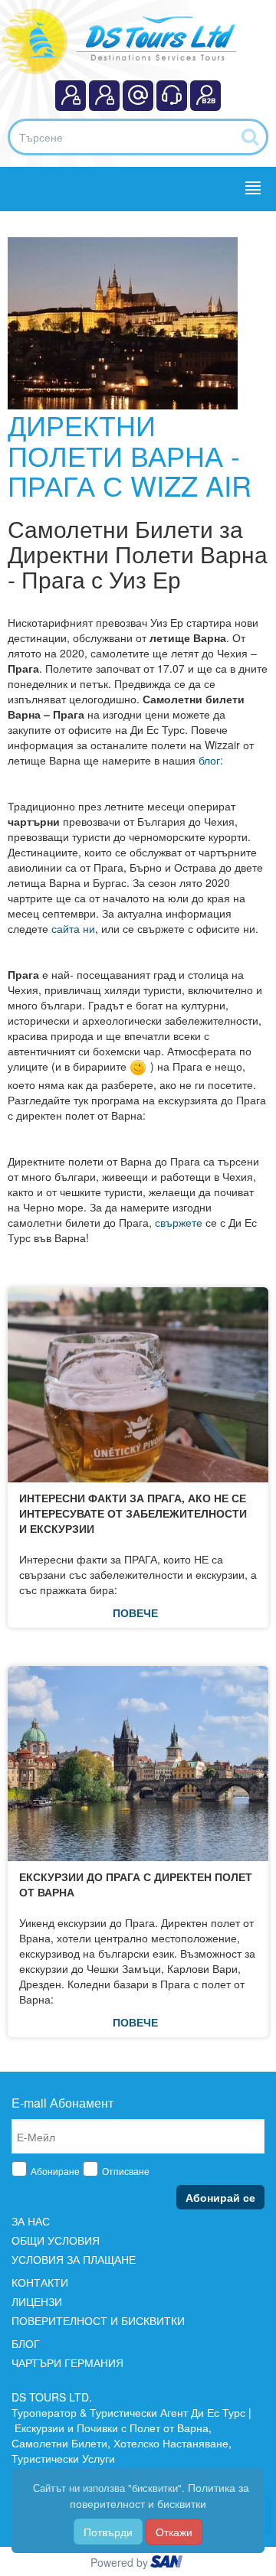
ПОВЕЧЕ (135, 1612)
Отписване (126, 2171)
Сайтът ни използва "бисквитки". (107, 2488)
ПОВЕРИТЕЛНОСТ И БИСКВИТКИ (98, 2320)
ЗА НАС (31, 2221)
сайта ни (72, 928)
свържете (180, 1222)
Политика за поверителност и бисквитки (159, 2495)
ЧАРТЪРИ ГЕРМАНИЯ (67, 2362)
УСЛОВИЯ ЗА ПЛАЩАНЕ (74, 2259)
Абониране (55, 2171)
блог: (211, 760)
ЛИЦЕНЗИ (37, 2301)
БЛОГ (26, 2343)
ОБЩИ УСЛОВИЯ (56, 2240)
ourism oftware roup (168, 2564)
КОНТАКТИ (40, 2282)
